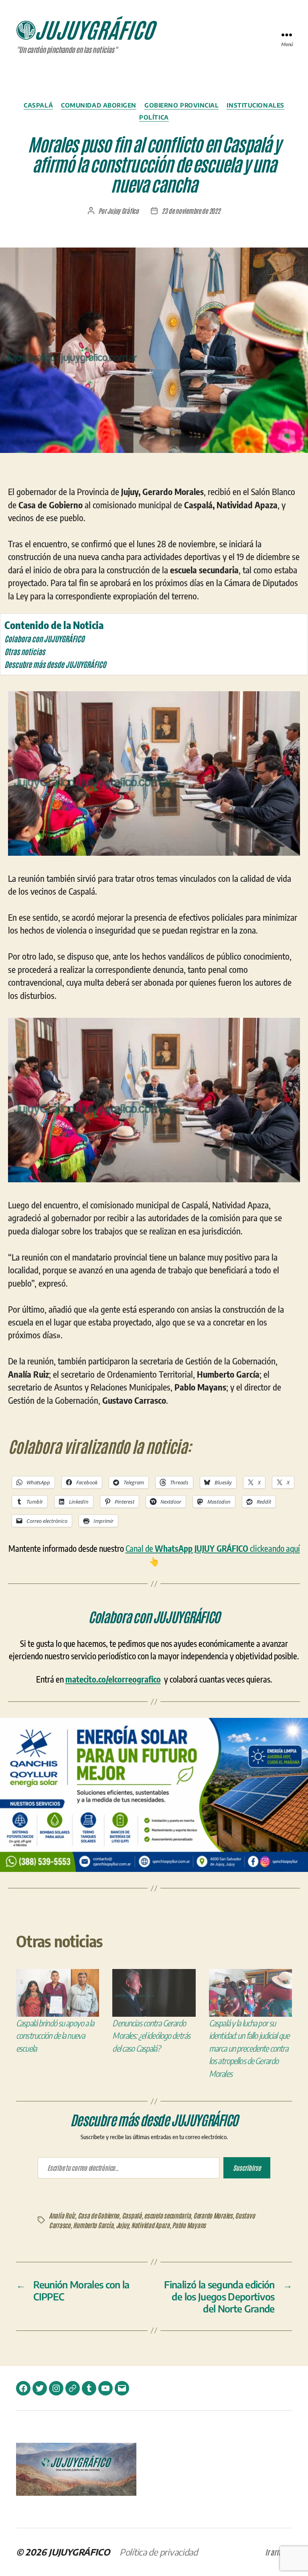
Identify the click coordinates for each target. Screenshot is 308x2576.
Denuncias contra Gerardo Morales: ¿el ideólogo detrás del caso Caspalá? (151, 2036)
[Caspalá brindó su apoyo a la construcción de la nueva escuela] (58, 1993)
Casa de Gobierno (99, 2215)
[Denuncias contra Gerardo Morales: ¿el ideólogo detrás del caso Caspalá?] (154, 1993)
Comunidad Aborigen (99, 105)
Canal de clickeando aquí (213, 1548)
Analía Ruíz (62, 2215)
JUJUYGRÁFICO (79, 2552)
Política (154, 117)
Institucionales (255, 105)
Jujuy (122, 2225)
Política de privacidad (159, 2552)
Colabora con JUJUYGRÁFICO (44, 638)
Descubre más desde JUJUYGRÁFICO (55, 664)
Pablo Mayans (189, 2225)
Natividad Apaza (150, 2225)
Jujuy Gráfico (123, 211)
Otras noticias (25, 651)
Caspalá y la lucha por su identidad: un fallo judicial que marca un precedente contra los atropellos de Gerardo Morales (249, 2048)
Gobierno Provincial (181, 105)
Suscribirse (247, 2168)
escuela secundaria (167, 2215)
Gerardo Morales (213, 2215)
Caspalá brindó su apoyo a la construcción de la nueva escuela (55, 2036)
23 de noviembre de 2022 (191, 211)
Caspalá (38, 105)
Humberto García (93, 2225)
